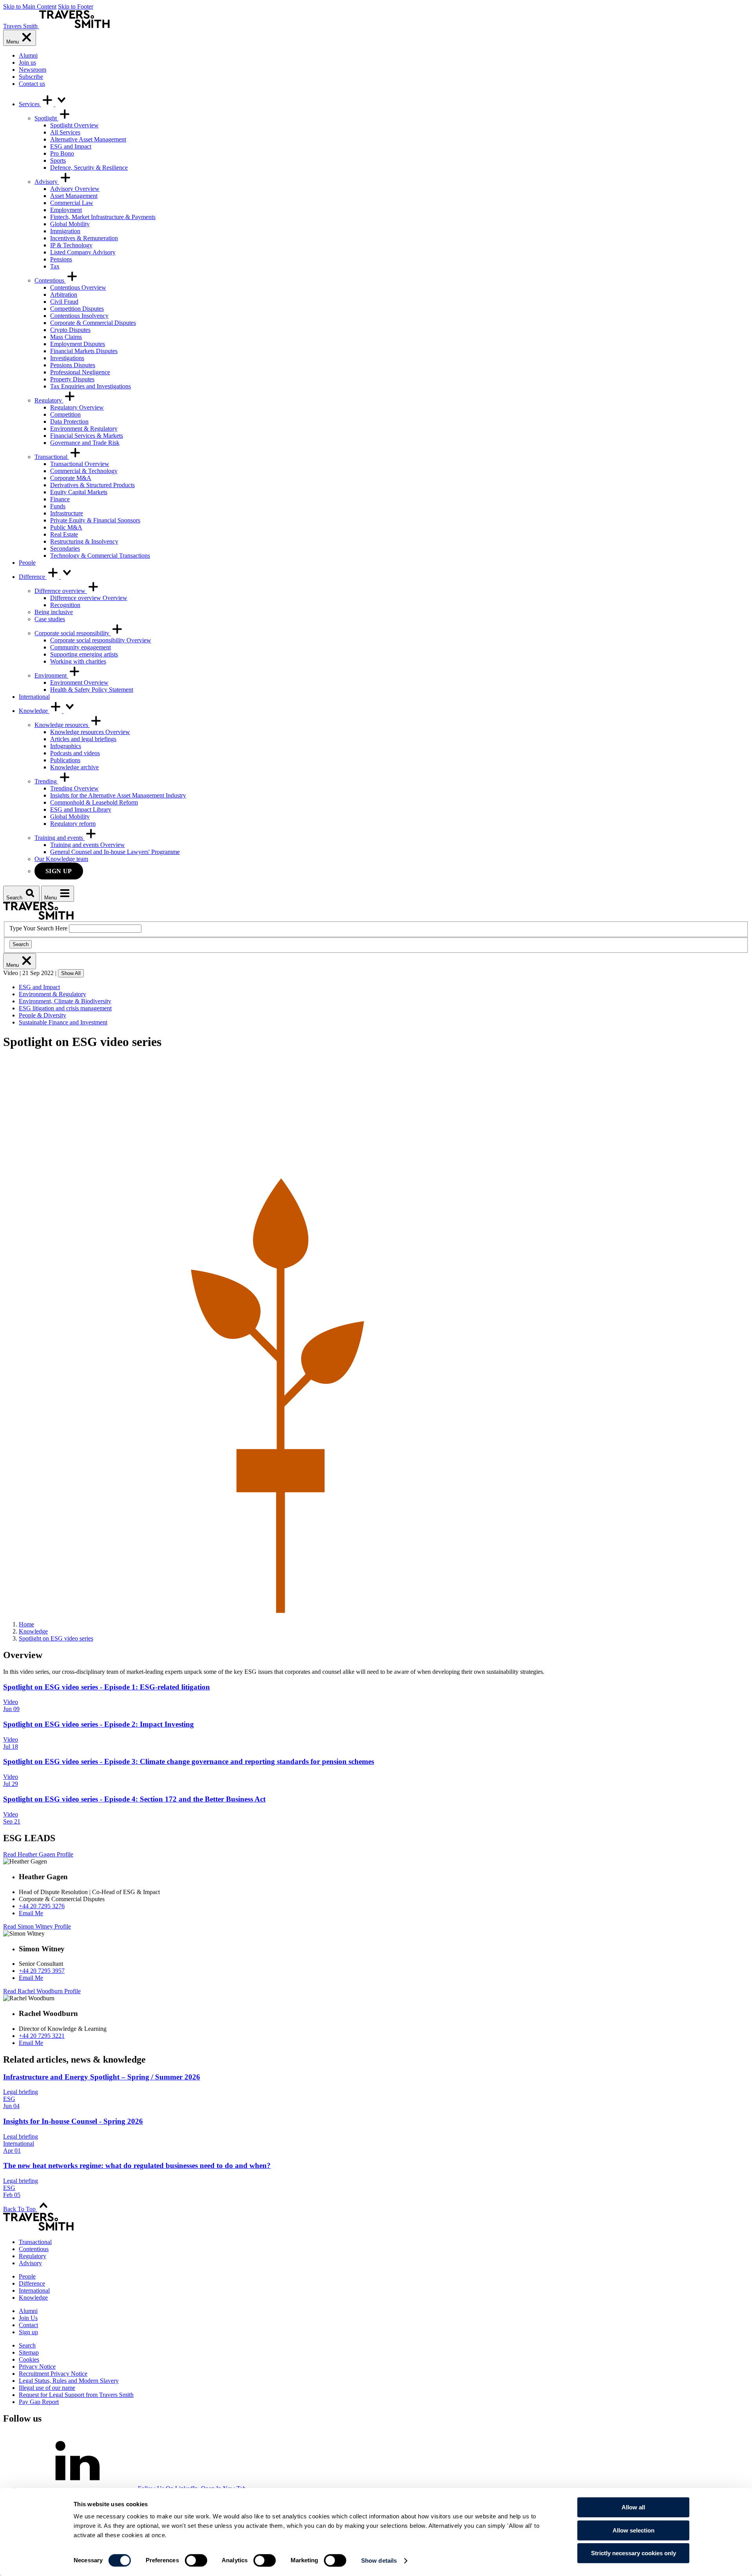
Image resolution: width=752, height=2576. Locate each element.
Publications (65, 760)
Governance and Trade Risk (85, 443)
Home (26, 1624)
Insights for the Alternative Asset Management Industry (118, 795)
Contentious (50, 280)
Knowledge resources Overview (90, 732)
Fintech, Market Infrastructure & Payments (103, 217)
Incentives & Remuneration (84, 238)
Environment (51, 675)
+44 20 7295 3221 (42, 2036)
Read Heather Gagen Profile (38, 1854)
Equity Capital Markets (79, 492)
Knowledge (34, 711)
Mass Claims (66, 337)
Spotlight (46, 118)
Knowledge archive (74, 767)
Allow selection (634, 2530)
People (27, 563)
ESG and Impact (71, 146)
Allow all (633, 2507)
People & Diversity (42, 1015)
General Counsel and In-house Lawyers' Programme (115, 852)
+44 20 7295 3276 (42, 1906)
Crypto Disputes (70, 330)
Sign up (59, 871)
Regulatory (49, 400)
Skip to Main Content (30, 6)
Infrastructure (67, 513)
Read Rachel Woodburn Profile (42, 1991)
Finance (60, 499)
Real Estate (64, 534)
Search (21, 944)
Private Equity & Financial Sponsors (95, 520)
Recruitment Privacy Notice (53, 2374)
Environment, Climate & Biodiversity (65, 1001)
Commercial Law (72, 203)
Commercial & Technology (84, 471)
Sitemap (29, 2352)
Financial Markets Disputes (84, 351)
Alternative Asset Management (88, 139)
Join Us (28, 2318)
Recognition (65, 605)
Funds (58, 506)
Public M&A (66, 527)
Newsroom (33, 70)
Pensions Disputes (73, 365)
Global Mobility (70, 224)
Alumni (28, 55)
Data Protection (69, 421)
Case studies (50, 619)
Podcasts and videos (75, 753)
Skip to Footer (76, 6)
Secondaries (65, 548)
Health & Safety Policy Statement (92, 690)
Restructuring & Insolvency (84, 541)
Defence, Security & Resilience (89, 168)
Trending (46, 781)
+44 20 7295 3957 (42, 1971)
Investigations (67, 358)
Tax (55, 266)
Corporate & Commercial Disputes (93, 323)
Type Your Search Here (38, 928)
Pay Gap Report (39, 2402)
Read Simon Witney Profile (37, 1926)
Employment (66, 210)
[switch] (196, 2560)
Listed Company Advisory (83, 252)
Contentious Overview (78, 287)
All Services (65, 132)
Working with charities (78, 661)
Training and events (60, 838)
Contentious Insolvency (79, 316)
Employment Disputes (78, 344)
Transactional (52, 457)
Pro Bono (62, 153)
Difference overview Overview (89, 598)
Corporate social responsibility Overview (101, 640)
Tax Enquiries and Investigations (90, 386)
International (34, 697)
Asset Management (74, 196)
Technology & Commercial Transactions (100, 556)
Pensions (61, 259)
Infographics (66, 746)
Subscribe (31, 77)
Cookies (29, 2359)
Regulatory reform (73, 824)
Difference (33, 577)
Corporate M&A (71, 478)
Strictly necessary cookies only (634, 2553)
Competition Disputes (77, 309)
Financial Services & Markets (87, 436)
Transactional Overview (80, 464)
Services (30, 104)
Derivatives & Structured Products (92, 485)
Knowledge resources (62, 725)
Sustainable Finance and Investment (63, 1022)
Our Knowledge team (61, 859)
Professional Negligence (80, 372)
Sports (58, 160)
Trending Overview (74, 788)
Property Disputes (72, 379)
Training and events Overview (88, 845)
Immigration (65, 231)
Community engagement (80, 647)
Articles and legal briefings (83, 739)
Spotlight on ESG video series (56, 1638)
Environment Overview (79, 683)
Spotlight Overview (74, 125)
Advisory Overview (75, 189)
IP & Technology (71, 245)
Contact (28, 2325)
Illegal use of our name (47, 2388)
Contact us (32, 84)
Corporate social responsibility (73, 633)
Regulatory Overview (77, 407)
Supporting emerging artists (84, 654)
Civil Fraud (64, 302)
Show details (379, 2561)
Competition (65, 414)
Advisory (47, 182)
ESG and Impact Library (81, 809)
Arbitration (64, 295)
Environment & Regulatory (84, 429)
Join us (27, 63)
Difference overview (61, 591)
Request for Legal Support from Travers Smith (76, 2395)
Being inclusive (54, 612)
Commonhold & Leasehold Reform (94, 802)
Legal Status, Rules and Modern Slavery (69, 2381)
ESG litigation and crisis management (65, 1008)
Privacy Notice (37, 2367)
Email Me (31, 1913)
